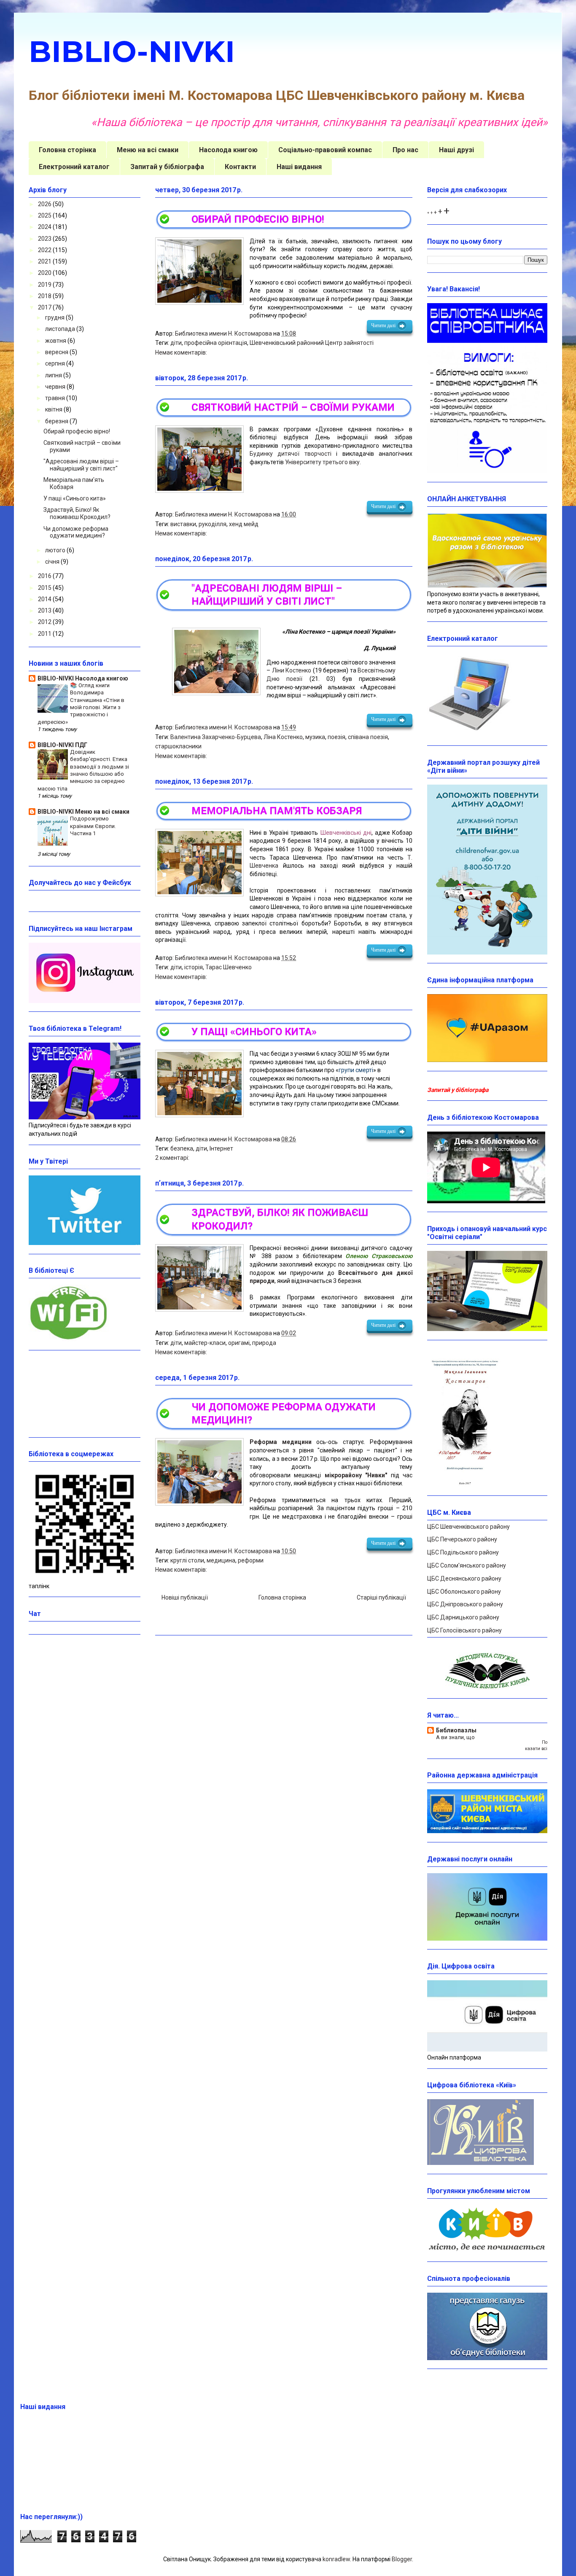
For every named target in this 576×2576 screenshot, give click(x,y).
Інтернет (221, 1148)
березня (57, 421)
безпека (182, 1148)
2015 (45, 588)
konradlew (336, 2559)
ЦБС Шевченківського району (468, 1527)
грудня (55, 317)
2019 (45, 285)
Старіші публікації (381, 1597)
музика (315, 737)
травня (56, 398)
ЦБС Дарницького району (463, 1617)
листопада (61, 329)
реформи (251, 1560)
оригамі (239, 1343)
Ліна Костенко (283, 737)
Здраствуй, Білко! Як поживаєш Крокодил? (77, 513)
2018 (45, 296)
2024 (45, 227)
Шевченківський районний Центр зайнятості (312, 343)
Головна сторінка (67, 150)
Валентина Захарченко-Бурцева (216, 737)
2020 (45, 273)
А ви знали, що (455, 1737)
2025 (45, 215)
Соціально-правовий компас (325, 150)
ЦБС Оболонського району (464, 1592)
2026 (45, 204)
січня (53, 562)
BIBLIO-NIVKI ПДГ (62, 745)
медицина (221, 1560)
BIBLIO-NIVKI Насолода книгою (83, 678)
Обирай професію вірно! (258, 219)
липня (54, 375)
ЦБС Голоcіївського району (464, 1630)
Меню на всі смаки (148, 150)
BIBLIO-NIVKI (132, 51)
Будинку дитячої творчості (291, 454)
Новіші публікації (185, 1597)
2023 (45, 239)
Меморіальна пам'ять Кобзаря (277, 811)
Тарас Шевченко (229, 967)
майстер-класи (205, 1343)
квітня (54, 409)
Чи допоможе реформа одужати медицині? (76, 532)
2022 (45, 250)
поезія (336, 737)
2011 (45, 634)
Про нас (405, 150)
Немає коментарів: (181, 352)
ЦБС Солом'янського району (467, 1565)
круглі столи (187, 1560)
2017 (45, 307)
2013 (45, 610)
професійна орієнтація (216, 343)
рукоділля (213, 524)
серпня (56, 363)
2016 (45, 576)
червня (56, 387)
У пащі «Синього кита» (254, 1032)
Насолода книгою (228, 150)
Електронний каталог (74, 167)
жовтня (56, 341)
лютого (56, 550)
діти (176, 343)
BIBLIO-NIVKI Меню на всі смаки (83, 812)
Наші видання (299, 167)
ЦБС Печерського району (462, 1539)
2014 (45, 599)
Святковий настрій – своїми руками (293, 407)
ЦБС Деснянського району (464, 1578)
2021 (45, 261)
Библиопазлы (456, 1730)
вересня (57, 352)
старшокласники (178, 746)
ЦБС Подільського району (463, 1552)
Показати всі (536, 1745)
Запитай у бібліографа (167, 167)
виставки (183, 524)
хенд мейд (244, 524)
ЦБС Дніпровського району (465, 1604)
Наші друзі (456, 150)
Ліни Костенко (292, 670)
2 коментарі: (172, 1158)
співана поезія (368, 737)
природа (264, 1343)
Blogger (402, 2559)
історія (194, 967)
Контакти (240, 167)
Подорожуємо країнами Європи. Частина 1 (93, 826)
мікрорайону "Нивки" (356, 1475)
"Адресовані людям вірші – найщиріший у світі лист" (81, 465)
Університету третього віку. (323, 462)
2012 (45, 622)
